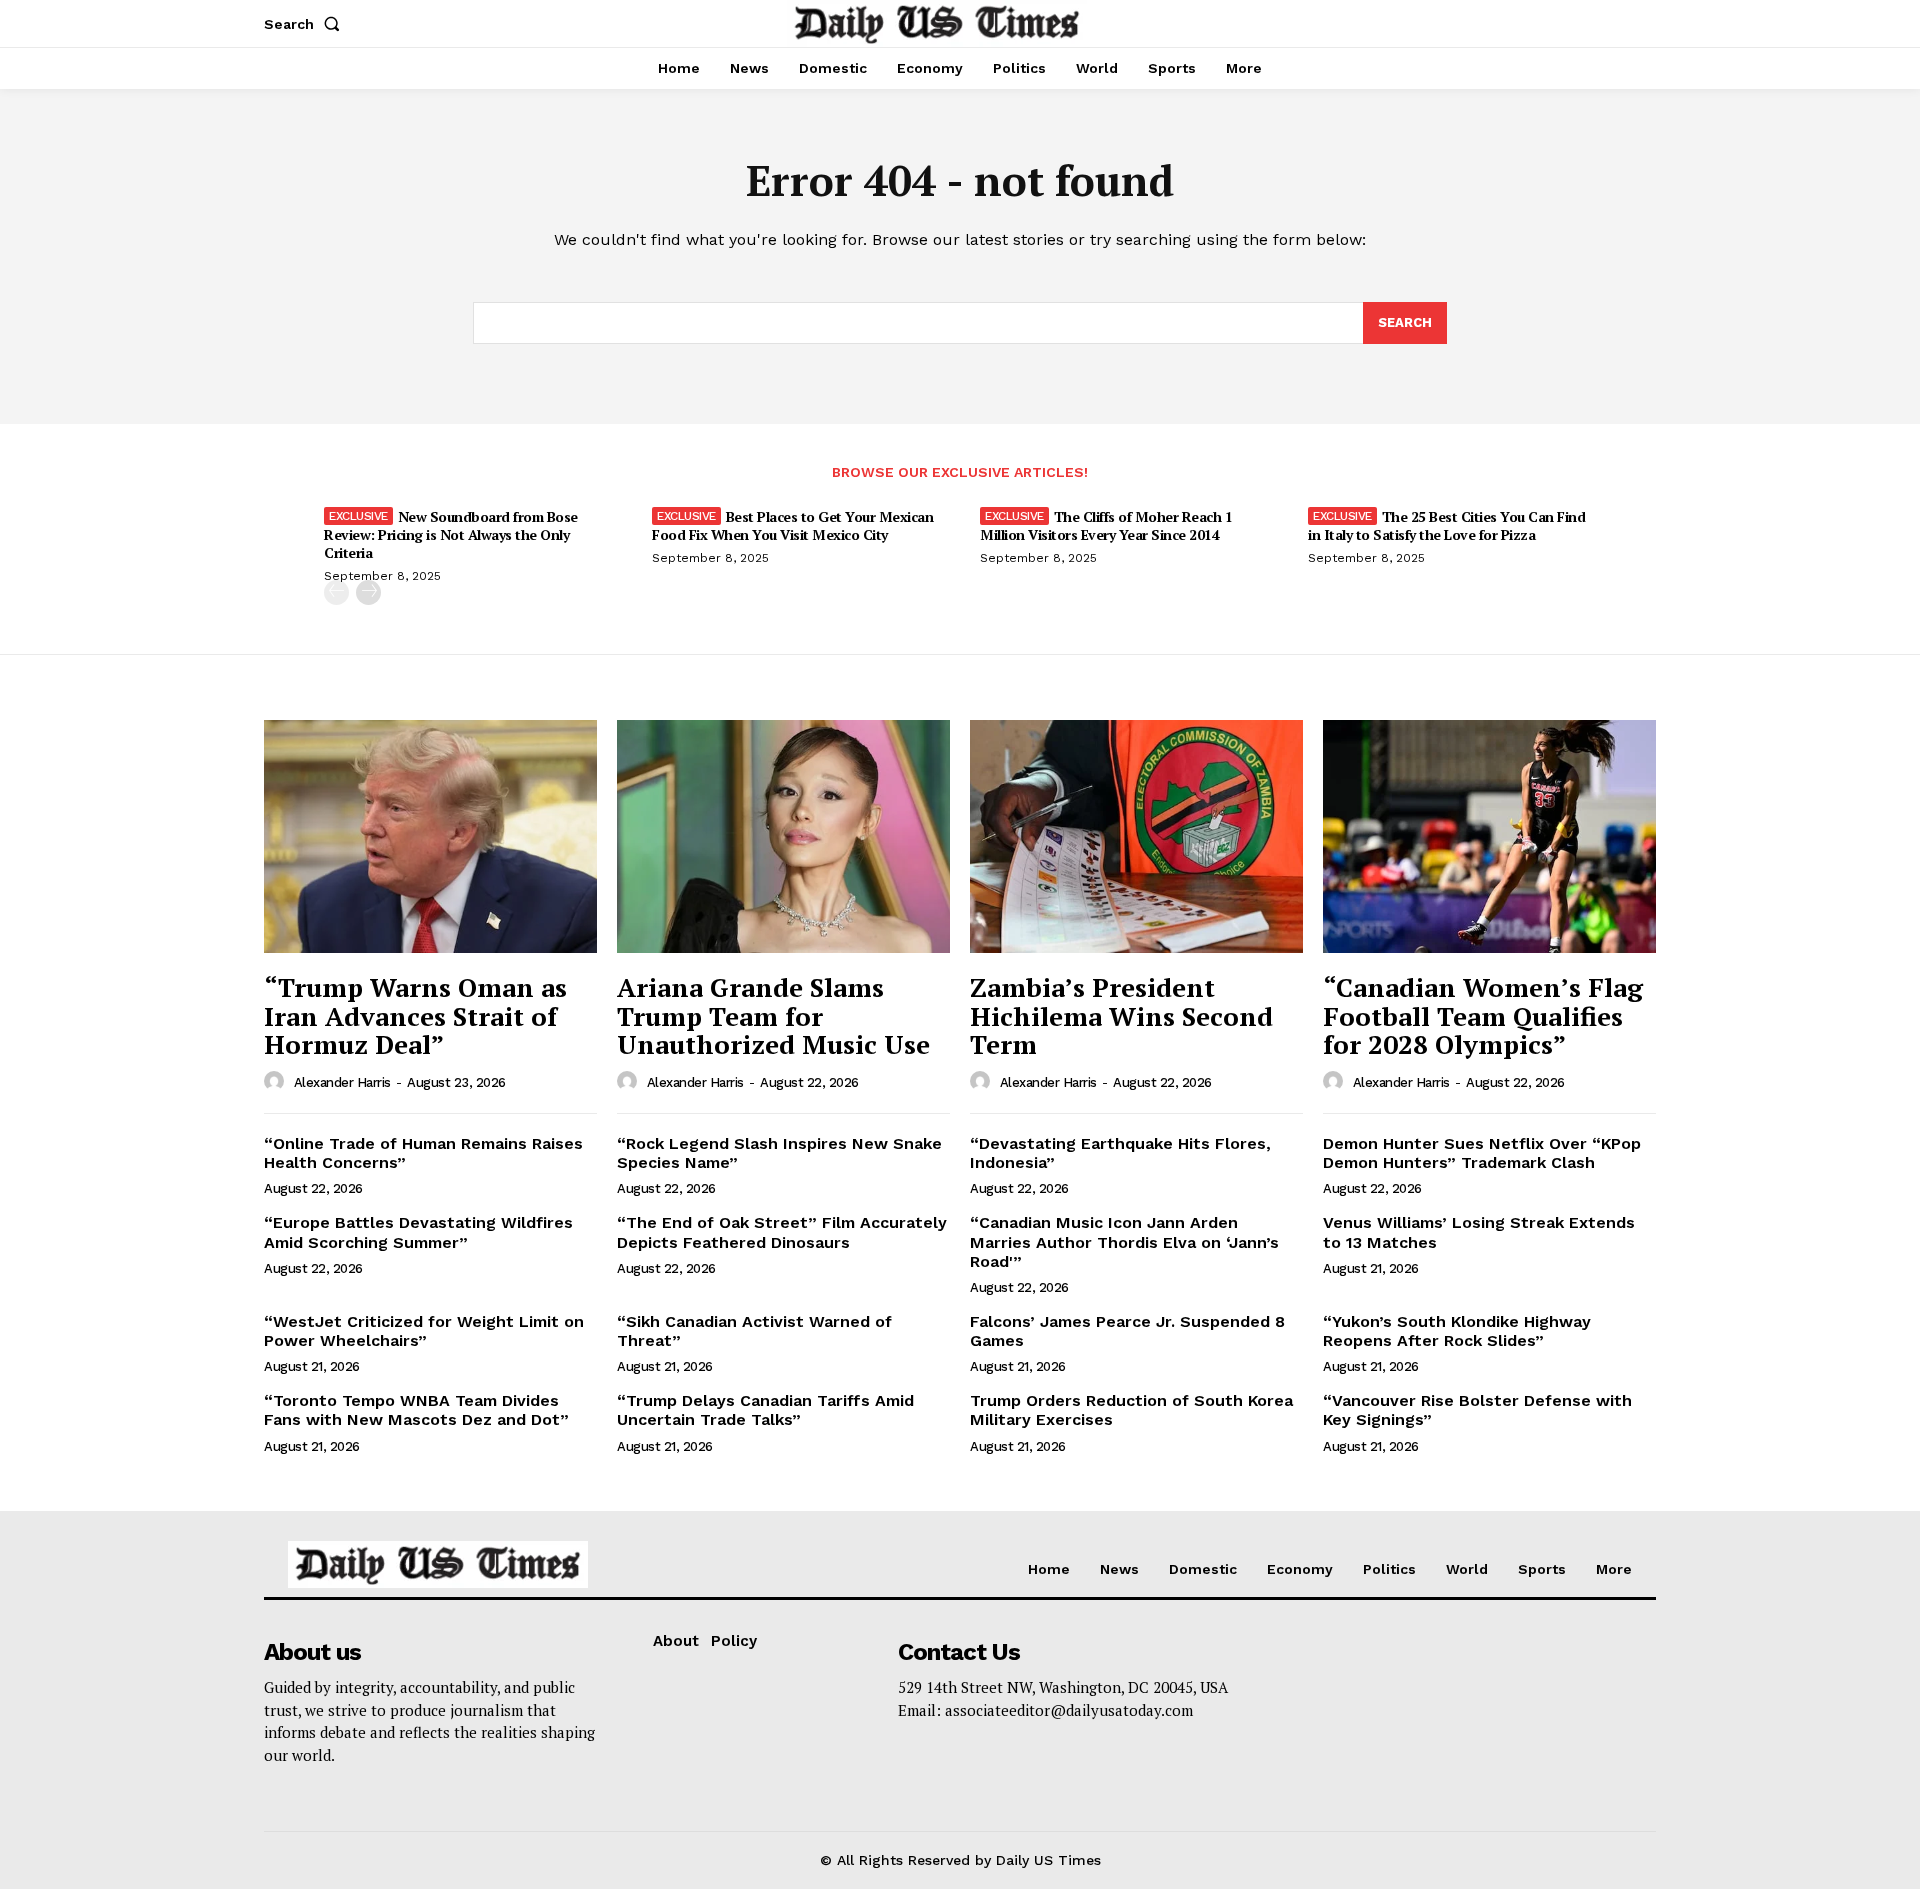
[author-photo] (277, 1082)
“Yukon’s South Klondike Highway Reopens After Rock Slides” (1457, 1331)
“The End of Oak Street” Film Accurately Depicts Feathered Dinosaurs (782, 1232)
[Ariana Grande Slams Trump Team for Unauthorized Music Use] (783, 836)
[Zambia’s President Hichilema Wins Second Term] (1136, 836)
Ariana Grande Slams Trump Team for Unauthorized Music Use (773, 1015)
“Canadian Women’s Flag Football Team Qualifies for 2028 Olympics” (1483, 1015)
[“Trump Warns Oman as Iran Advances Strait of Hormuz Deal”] (430, 836)
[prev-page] (336, 592)
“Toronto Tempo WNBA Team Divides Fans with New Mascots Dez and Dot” (416, 1410)
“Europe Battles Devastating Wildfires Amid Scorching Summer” (418, 1232)
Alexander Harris (342, 1082)
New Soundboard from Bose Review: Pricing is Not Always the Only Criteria (451, 534)
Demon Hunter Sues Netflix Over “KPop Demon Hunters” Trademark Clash (1482, 1153)
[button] (306, 24)
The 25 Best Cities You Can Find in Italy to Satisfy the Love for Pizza (1446, 525)
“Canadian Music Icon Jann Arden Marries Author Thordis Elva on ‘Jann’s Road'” (1124, 1241)
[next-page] (368, 592)
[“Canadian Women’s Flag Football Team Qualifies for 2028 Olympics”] (1489, 836)
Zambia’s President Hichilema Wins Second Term (1121, 1015)
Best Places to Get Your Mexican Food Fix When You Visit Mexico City (792, 525)
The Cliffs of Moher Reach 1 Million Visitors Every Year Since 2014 (1106, 525)
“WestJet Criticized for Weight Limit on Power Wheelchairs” (424, 1331)
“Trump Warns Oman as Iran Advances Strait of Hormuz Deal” (415, 1015)
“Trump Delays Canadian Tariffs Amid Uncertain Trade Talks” (765, 1410)
